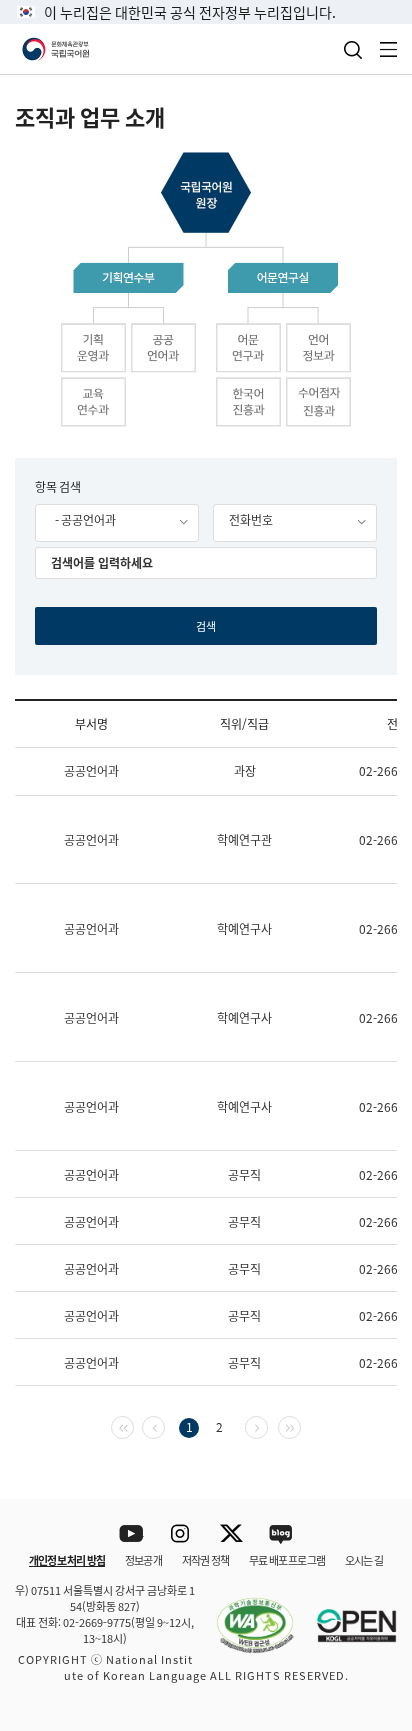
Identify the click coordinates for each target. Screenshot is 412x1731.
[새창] (245, 1614)
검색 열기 (353, 50)
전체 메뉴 (389, 49)
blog (281, 1534)
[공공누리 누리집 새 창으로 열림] (347, 1614)
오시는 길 (364, 1560)
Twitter (231, 1534)
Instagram (181, 1534)
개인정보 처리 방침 (67, 1560)
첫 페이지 (133, 1425)
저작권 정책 (205, 1560)
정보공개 (143, 1560)
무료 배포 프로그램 (287, 1560)
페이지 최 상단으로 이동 (371, 1473)
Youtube (131, 1534)
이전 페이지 (164, 1425)
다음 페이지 (267, 1425)
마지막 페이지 (300, 1425)
